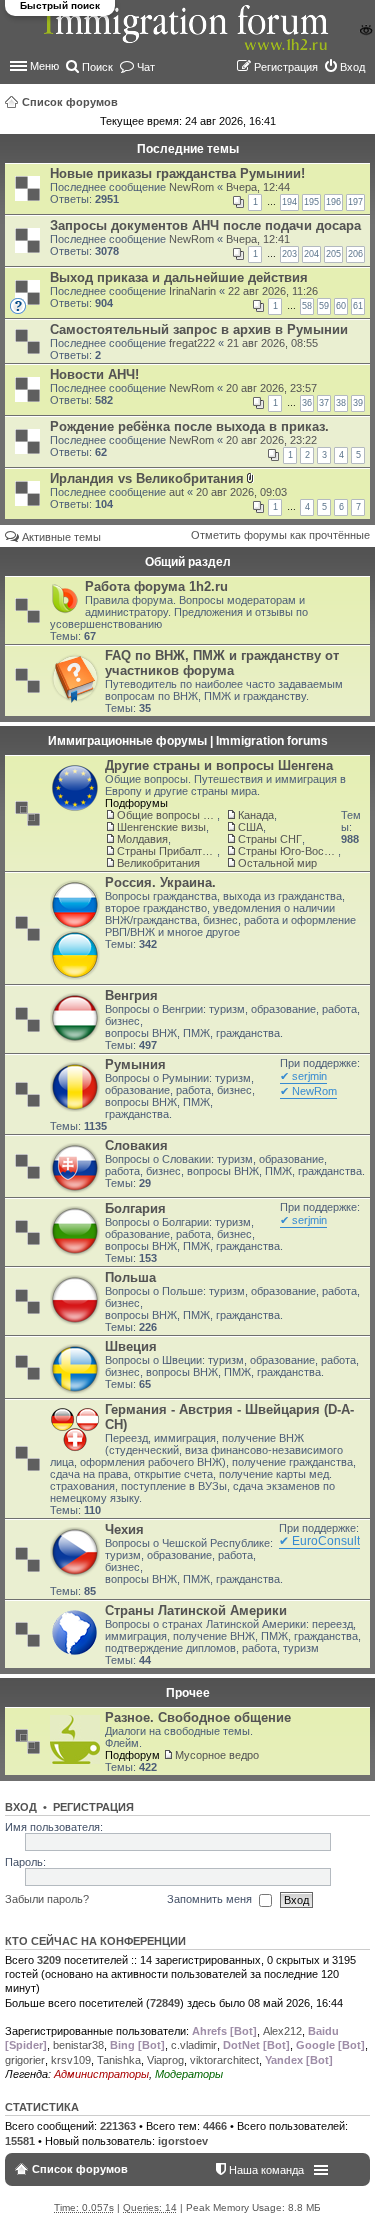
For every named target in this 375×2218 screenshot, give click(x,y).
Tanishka (119, 2060)
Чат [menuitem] (146, 67)
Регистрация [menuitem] (286, 67)
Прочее (188, 1693)
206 (355, 254)
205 (333, 254)
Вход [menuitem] (352, 67)
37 (324, 403)
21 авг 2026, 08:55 (272, 343)
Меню (44, 66)
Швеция (131, 1346)
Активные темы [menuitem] (61, 537)
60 (341, 306)
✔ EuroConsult (319, 1541)
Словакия (136, 1145)
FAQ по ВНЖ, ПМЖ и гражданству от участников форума (222, 663)
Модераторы (189, 2074)
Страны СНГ (270, 839)
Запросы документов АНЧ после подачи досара (205, 225)
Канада (256, 815)
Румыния (135, 1064)
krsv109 (71, 2060)
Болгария (135, 1208)
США (250, 827)
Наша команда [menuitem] (266, 2170)
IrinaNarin (192, 291)
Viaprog (165, 2060)
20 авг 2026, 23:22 (271, 440)
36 (307, 403)
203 (289, 254)
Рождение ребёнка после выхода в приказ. (189, 426)
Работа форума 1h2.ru (156, 586)
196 (333, 202)
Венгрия (131, 995)
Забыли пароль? (47, 1899)
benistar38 (78, 2045)
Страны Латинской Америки (196, 1610)
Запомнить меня (211, 1899)
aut (176, 492)
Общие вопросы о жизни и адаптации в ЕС (167, 815)
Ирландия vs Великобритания (147, 478)
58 (307, 306)
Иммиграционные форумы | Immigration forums (188, 741)
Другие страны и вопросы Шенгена (219, 765)
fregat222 (192, 343)
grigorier (25, 2060)
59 (324, 306)
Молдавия (142, 839)
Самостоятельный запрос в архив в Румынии (199, 329)
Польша (130, 1277)
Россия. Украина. (160, 882)
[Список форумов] (188, 38)
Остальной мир (277, 863)
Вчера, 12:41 (258, 239)
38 (341, 403)
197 (355, 202)
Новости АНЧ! (94, 374)
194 (289, 202)
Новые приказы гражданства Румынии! (177, 173)
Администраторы (101, 2074)
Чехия (124, 1529)
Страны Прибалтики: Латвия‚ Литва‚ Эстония (167, 851)
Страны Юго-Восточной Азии (288, 851)
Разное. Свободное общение (198, 1717)
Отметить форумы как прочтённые (280, 535)
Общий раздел (188, 562)
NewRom (191, 187)
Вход (21, 1807)
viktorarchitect (224, 2060)
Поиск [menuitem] (97, 67)
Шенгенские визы (161, 827)
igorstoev (183, 2141)
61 (358, 306)
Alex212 (282, 2031)
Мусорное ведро (217, 1755)
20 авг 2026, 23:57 (271, 388)
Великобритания (158, 863)
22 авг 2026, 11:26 (273, 291)
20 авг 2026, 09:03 (241, 492)
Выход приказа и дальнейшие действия (179, 277)
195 (311, 202)
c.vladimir (194, 2045)
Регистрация (93, 1807)
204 (311, 254)
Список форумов (70, 102)
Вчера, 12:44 (258, 187)
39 (358, 403)
